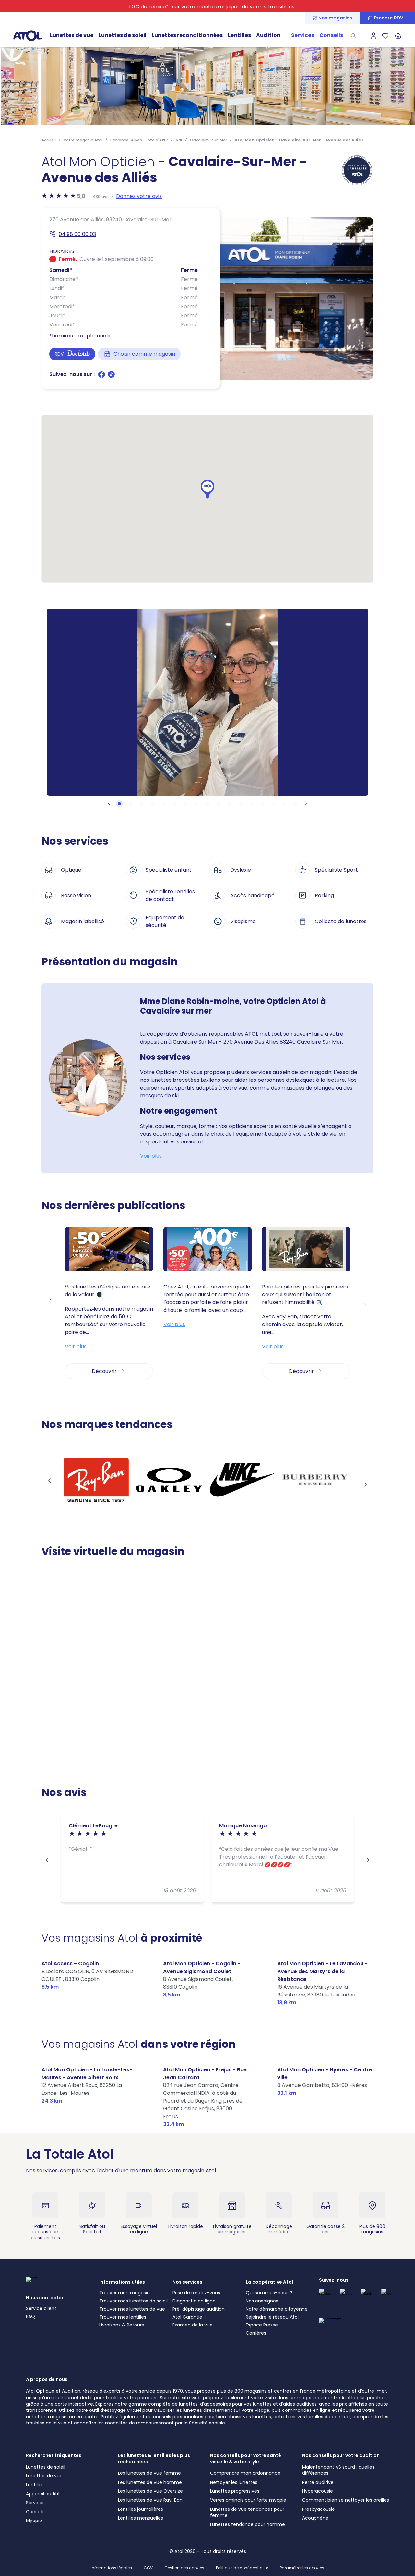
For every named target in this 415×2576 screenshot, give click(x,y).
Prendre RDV (389, 18)
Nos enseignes (262, 2301)
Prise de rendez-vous (196, 2293)
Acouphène (315, 2518)
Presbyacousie (319, 2509)
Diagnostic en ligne (194, 2301)
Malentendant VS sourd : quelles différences (338, 2470)
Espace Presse (262, 2325)
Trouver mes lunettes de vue (132, 2309)
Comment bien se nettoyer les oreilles (346, 2500)
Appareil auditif (43, 2494)
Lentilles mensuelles (141, 2518)
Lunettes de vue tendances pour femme (247, 2512)
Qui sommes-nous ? (269, 2293)
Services (303, 35)
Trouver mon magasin (124, 2293)
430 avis (101, 196)
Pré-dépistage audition (199, 2309)
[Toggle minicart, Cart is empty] (398, 36)
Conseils (331, 35)
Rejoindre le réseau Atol (272, 2317)
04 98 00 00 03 (77, 234)
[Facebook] (102, 377)
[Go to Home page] (28, 35)
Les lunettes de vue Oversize (150, 2491)
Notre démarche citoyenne (277, 2309)
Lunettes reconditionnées (187, 35)
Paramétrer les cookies (302, 2568)
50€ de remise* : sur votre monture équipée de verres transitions (211, 7)
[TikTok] (111, 377)
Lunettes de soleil (123, 35)
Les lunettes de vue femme (149, 2473)
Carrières (256, 2333)
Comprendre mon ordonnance (245, 2473)
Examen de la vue (193, 2325)
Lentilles (239, 35)
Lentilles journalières (141, 2509)
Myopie (34, 2521)
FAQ (30, 2316)
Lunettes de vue (72, 35)
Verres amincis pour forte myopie (248, 2500)
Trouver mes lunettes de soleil (133, 2301)
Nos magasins (335, 18)
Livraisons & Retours (122, 2325)
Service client (41, 2308)
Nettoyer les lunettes (234, 2482)
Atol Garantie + (190, 2317)
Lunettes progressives (235, 2491)
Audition (268, 35)
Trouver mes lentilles (123, 2317)
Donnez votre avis (139, 196)
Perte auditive (318, 2482)
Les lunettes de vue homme (150, 2482)
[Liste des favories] (385, 36)
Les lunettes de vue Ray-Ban (150, 2500)
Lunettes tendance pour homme (248, 2524)
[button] (207, 489)
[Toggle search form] (353, 36)
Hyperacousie (318, 2491)
